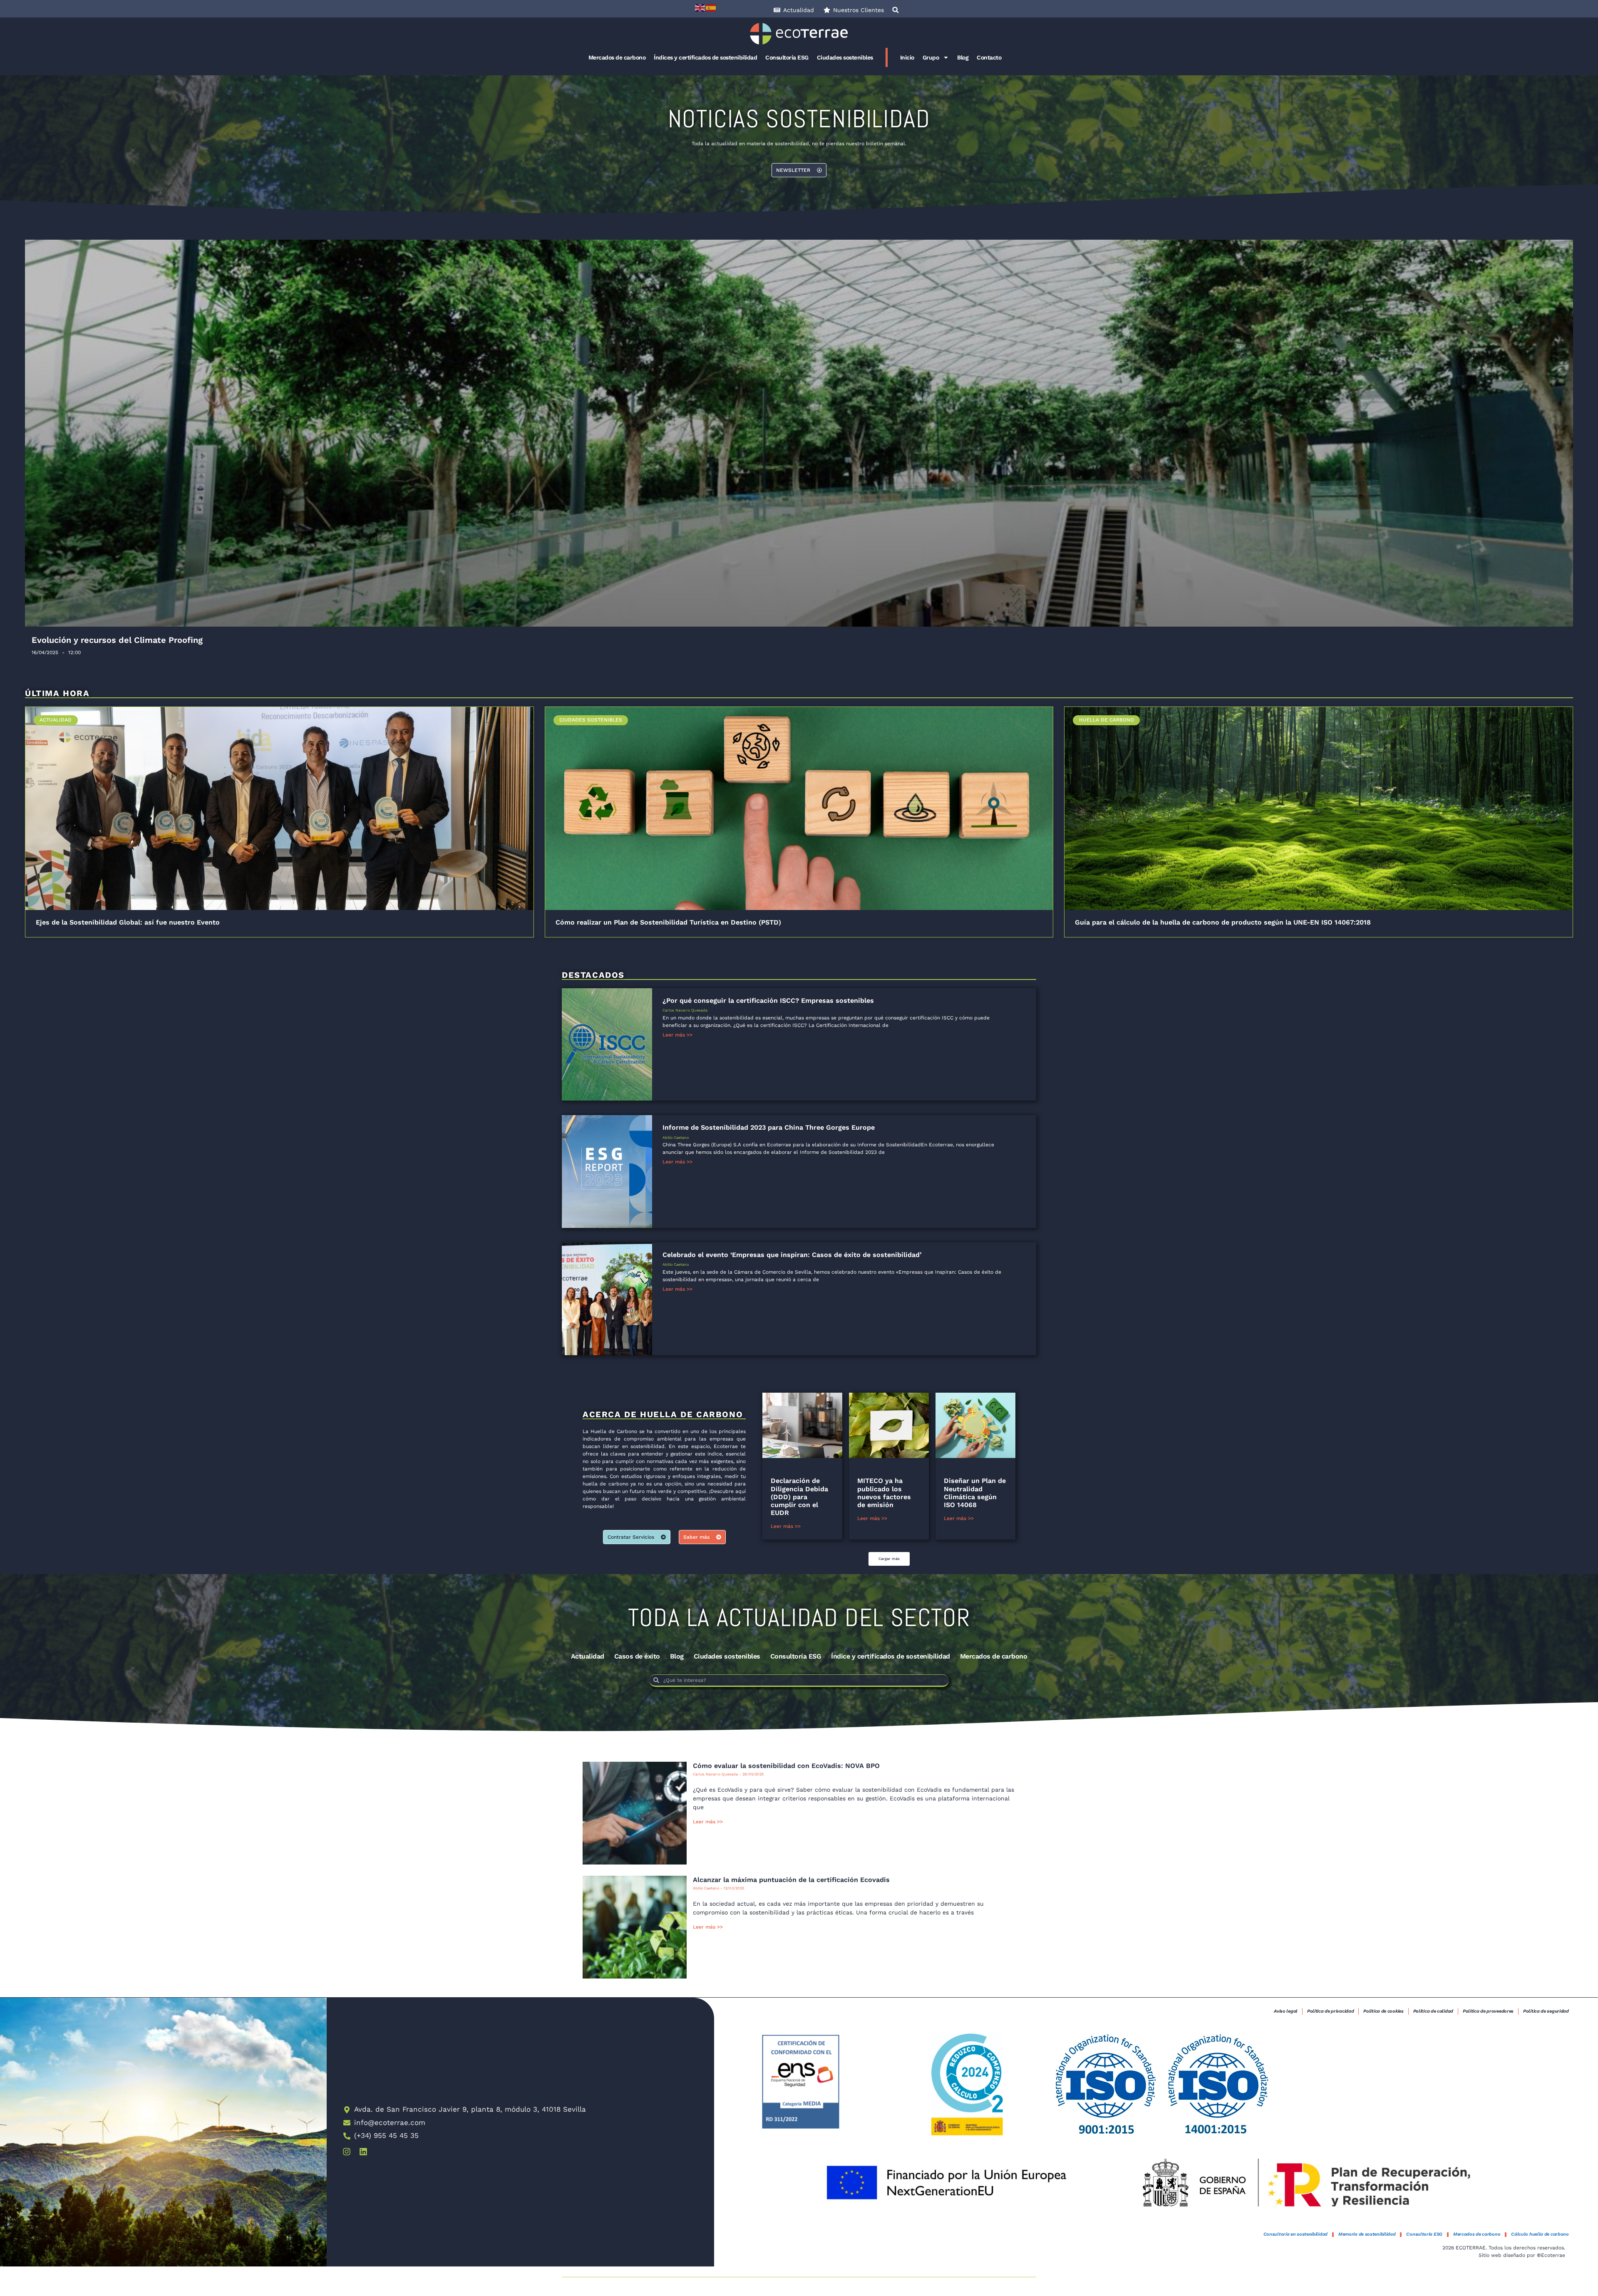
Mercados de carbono (617, 57)
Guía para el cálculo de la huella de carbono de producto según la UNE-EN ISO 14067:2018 (1223, 922)
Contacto (989, 57)
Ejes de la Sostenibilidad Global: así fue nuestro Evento (128, 922)
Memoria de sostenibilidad (1367, 2234)
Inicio (907, 57)
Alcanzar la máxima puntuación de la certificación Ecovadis (791, 1880)
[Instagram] (347, 2152)
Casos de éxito (637, 1656)
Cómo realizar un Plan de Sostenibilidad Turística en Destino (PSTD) (668, 922)
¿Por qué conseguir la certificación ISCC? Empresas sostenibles (768, 1000)
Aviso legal (1286, 2011)
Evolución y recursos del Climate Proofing (117, 640)
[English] (700, 7)
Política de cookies (1383, 2011)
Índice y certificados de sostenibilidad (891, 1656)
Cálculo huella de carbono (1540, 2234)
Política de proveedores (1488, 2011)
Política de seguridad (1546, 2011)
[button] (896, 10)
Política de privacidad (1330, 2011)
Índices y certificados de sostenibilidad (705, 57)
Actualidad (588, 1656)
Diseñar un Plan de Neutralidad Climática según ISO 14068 (975, 1493)
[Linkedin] (363, 2152)
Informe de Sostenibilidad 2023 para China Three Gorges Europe (769, 1127)
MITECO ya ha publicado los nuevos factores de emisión (884, 1493)
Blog (963, 57)
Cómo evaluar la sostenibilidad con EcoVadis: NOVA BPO (786, 1766)
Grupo (931, 57)
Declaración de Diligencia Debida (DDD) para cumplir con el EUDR (799, 1497)
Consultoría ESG (787, 57)
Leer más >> (677, 1035)
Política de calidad (1433, 2011)
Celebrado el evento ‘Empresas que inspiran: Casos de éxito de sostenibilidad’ (792, 1255)
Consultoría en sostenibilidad (1295, 2234)
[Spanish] (711, 7)
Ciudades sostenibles (845, 57)
